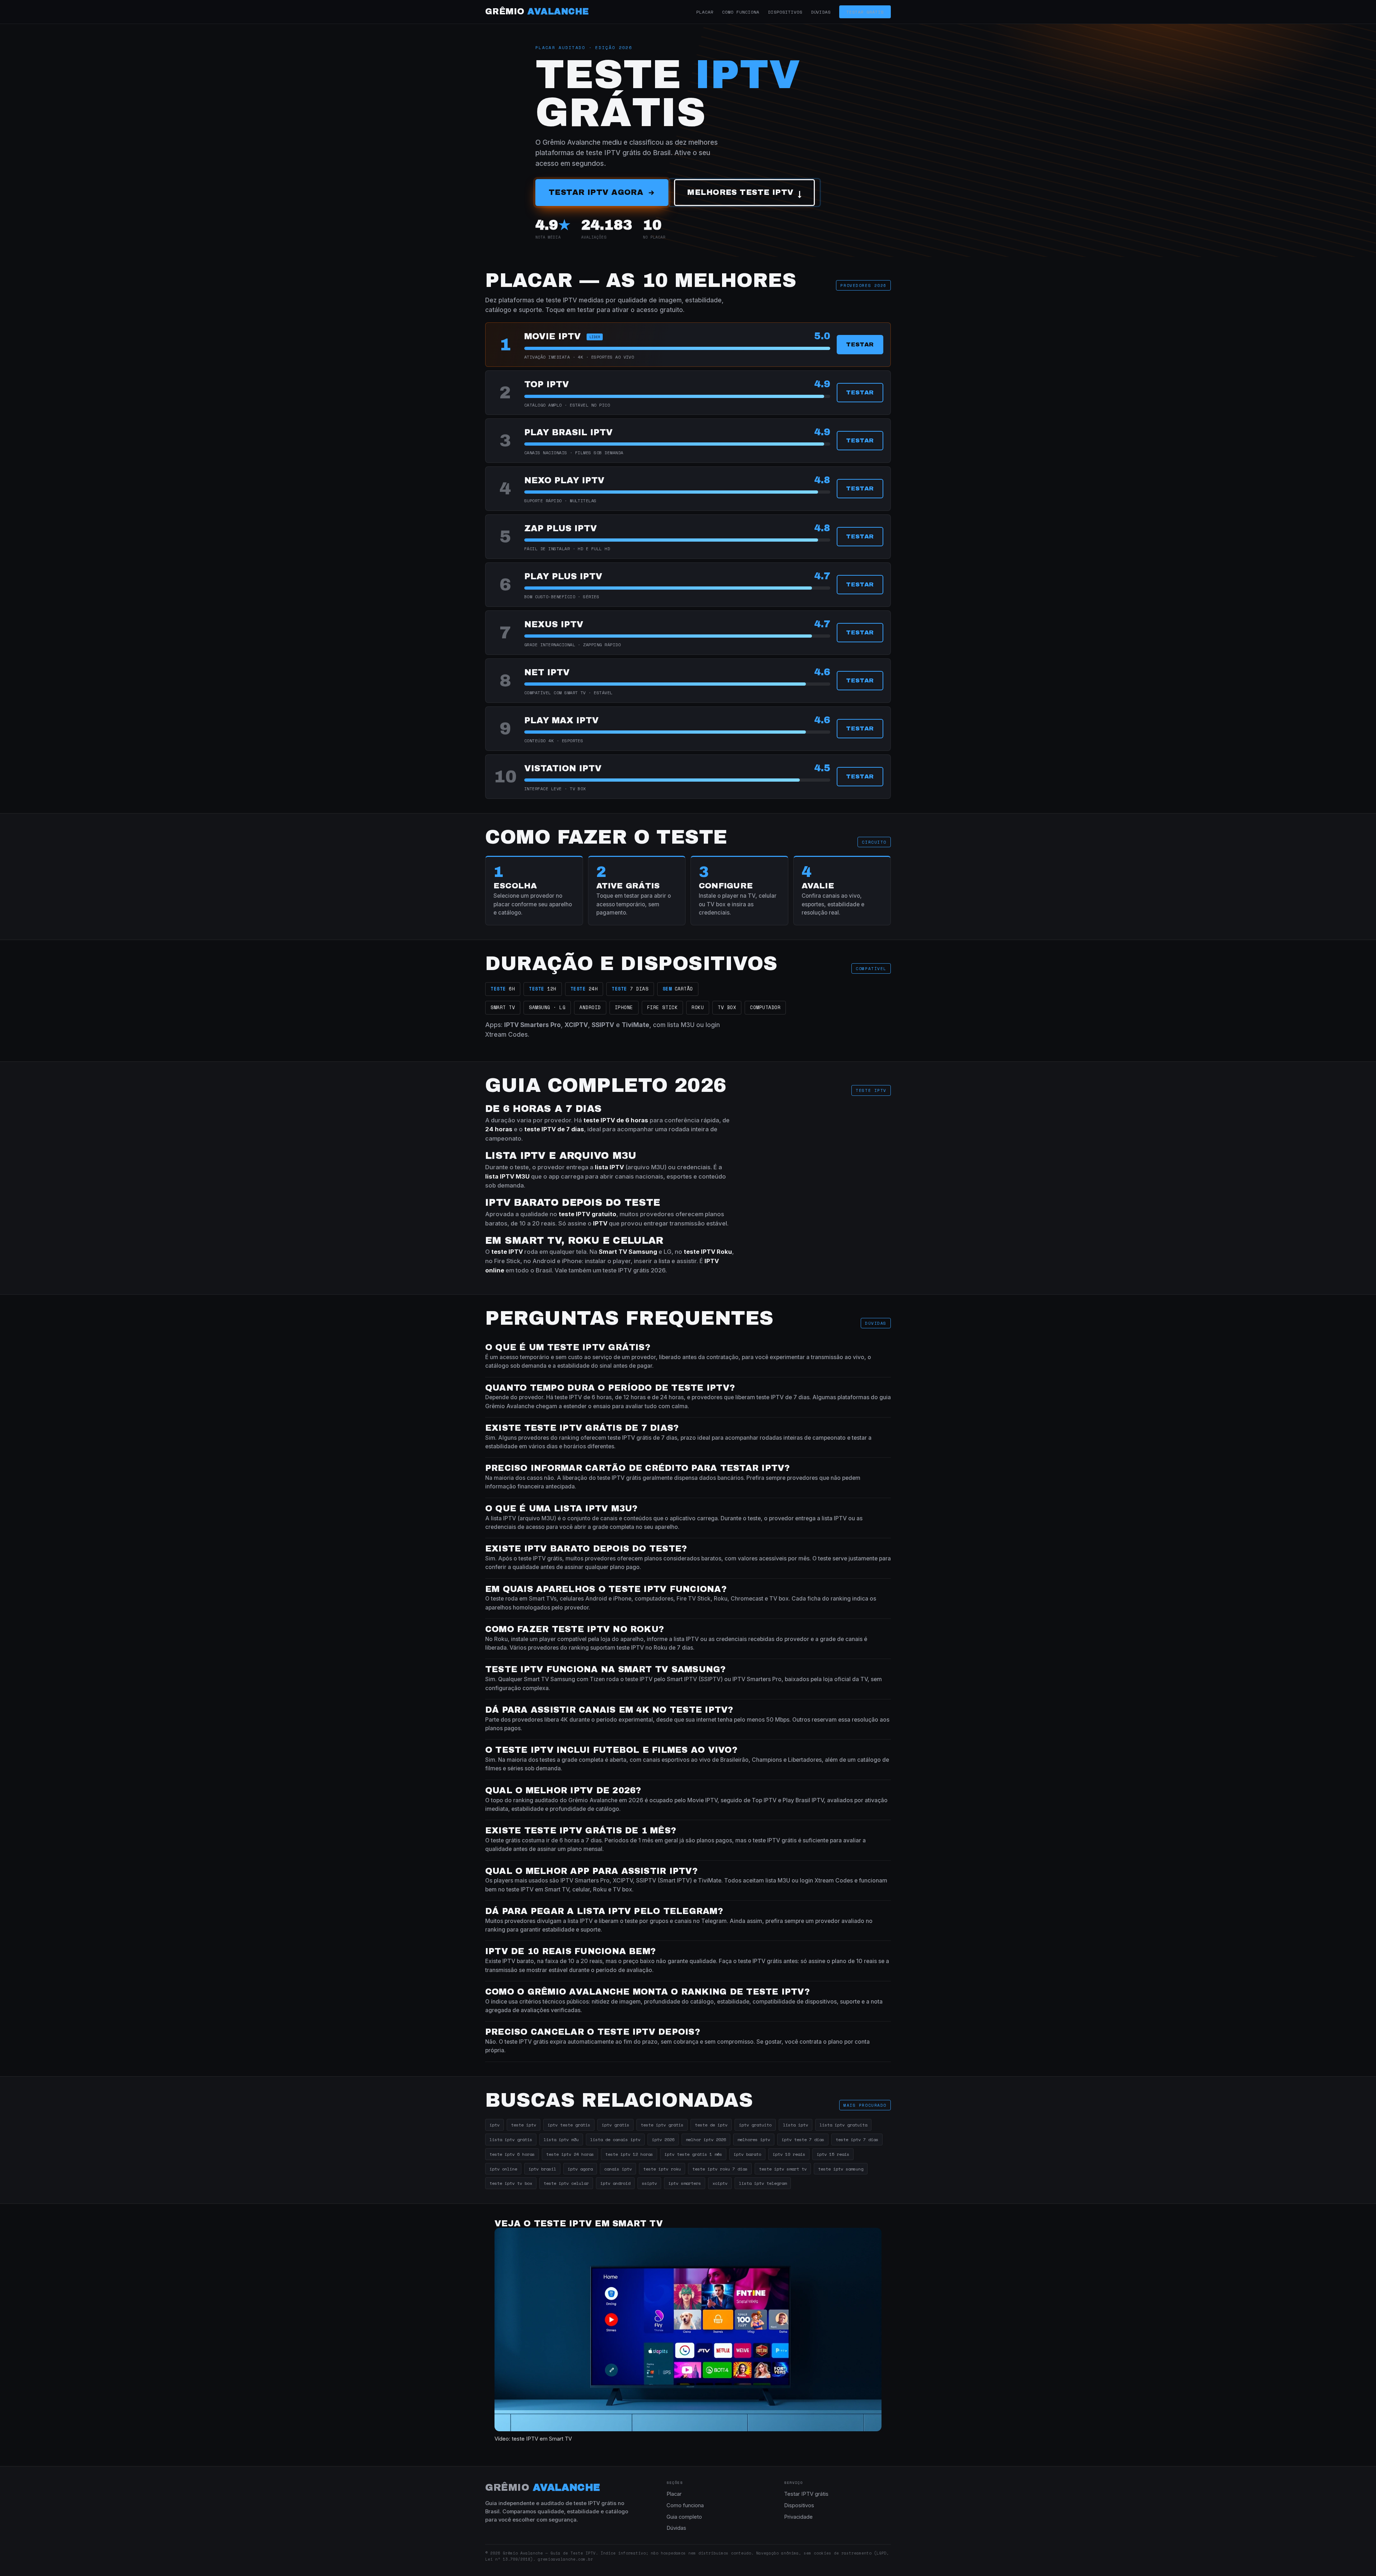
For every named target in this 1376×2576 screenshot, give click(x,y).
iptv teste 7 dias (803, 2139)
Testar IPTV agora (596, 192)
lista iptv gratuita (843, 2125)
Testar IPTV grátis (806, 2494)
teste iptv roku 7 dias (720, 2169)
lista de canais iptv (615, 2139)
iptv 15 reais (833, 2154)
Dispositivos (785, 12)
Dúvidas (821, 12)
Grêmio (537, 11)
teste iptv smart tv (783, 2169)
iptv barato (747, 2154)
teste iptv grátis (662, 2125)
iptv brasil (542, 2169)
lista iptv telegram (763, 2183)
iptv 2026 (663, 2139)
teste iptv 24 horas (570, 2154)
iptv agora (580, 2169)
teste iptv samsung (841, 2169)
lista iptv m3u (561, 2139)
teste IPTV (699, 1252)
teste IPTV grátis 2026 (634, 1270)
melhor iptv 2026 (706, 2139)
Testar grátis (865, 12)
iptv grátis (615, 2125)
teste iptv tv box (511, 2183)
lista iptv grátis (511, 2139)
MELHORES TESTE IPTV (744, 193)
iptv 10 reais (789, 2154)
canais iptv (618, 2169)
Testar (860, 344)
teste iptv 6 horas (512, 2154)
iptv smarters (685, 2183)
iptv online (503, 2169)
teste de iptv (711, 2125)
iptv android (615, 2183)
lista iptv (795, 2125)
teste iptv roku (662, 2169)
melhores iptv (754, 2139)
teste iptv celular (566, 2183)
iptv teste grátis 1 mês (693, 2154)
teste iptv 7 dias (857, 2139)
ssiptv (649, 2183)
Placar (705, 12)
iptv (494, 2125)
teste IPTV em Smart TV (542, 2439)
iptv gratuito (755, 2125)
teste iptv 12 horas (629, 2154)
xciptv (720, 2183)
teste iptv (524, 2125)
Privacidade (798, 2517)
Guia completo (684, 2517)
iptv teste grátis (569, 2125)
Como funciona (741, 12)
